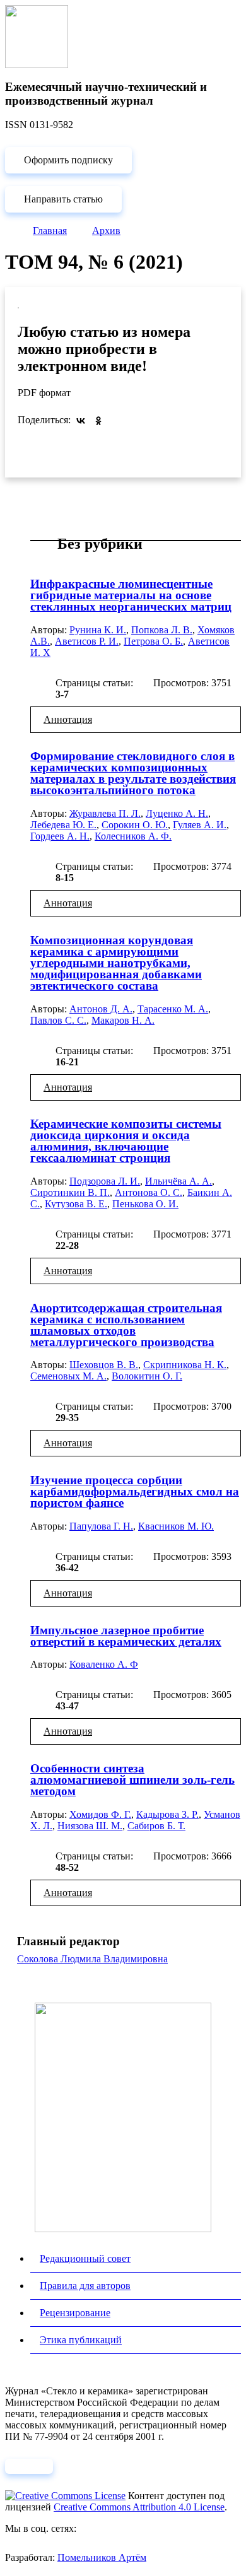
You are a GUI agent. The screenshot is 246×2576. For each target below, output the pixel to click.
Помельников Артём (102, 2557)
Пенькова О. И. (145, 1204)
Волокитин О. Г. (147, 1376)
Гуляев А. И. (200, 825)
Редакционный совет (85, 2258)
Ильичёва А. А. (179, 1181)
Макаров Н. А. (123, 1020)
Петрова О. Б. (153, 641)
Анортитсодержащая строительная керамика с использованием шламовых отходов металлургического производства (126, 1325)
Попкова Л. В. (162, 630)
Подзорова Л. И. (105, 1181)
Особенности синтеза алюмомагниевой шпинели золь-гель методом (132, 1780)
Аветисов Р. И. (87, 641)
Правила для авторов (85, 2286)
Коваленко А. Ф (104, 1664)
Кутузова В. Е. (76, 1204)
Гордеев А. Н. (60, 836)
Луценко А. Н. (177, 813)
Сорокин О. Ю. (135, 825)
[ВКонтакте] (81, 421)
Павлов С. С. (58, 1020)
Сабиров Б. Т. (156, 1826)
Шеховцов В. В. (104, 1365)
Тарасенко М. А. (173, 1009)
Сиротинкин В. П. (70, 1192)
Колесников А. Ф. (133, 836)
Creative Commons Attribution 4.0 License (139, 2507)
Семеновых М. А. (68, 1376)
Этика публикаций (81, 2340)
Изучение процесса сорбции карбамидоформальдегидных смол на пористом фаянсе (135, 1491)
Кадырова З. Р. (167, 1814)
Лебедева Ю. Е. (63, 825)
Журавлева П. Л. (105, 813)
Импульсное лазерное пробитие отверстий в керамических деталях (126, 1636)
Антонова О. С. (149, 1192)
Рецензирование (75, 2313)
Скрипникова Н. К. (185, 1365)
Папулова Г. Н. (101, 1526)
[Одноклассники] (98, 421)
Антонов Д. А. (101, 1009)
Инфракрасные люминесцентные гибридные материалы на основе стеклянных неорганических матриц (131, 595)
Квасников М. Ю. (176, 1526)
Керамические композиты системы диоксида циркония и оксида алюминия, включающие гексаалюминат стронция (126, 1141)
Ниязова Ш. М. (90, 1826)
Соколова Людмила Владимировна (92, 1959)
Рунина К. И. (98, 630)
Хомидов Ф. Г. (100, 1814)
